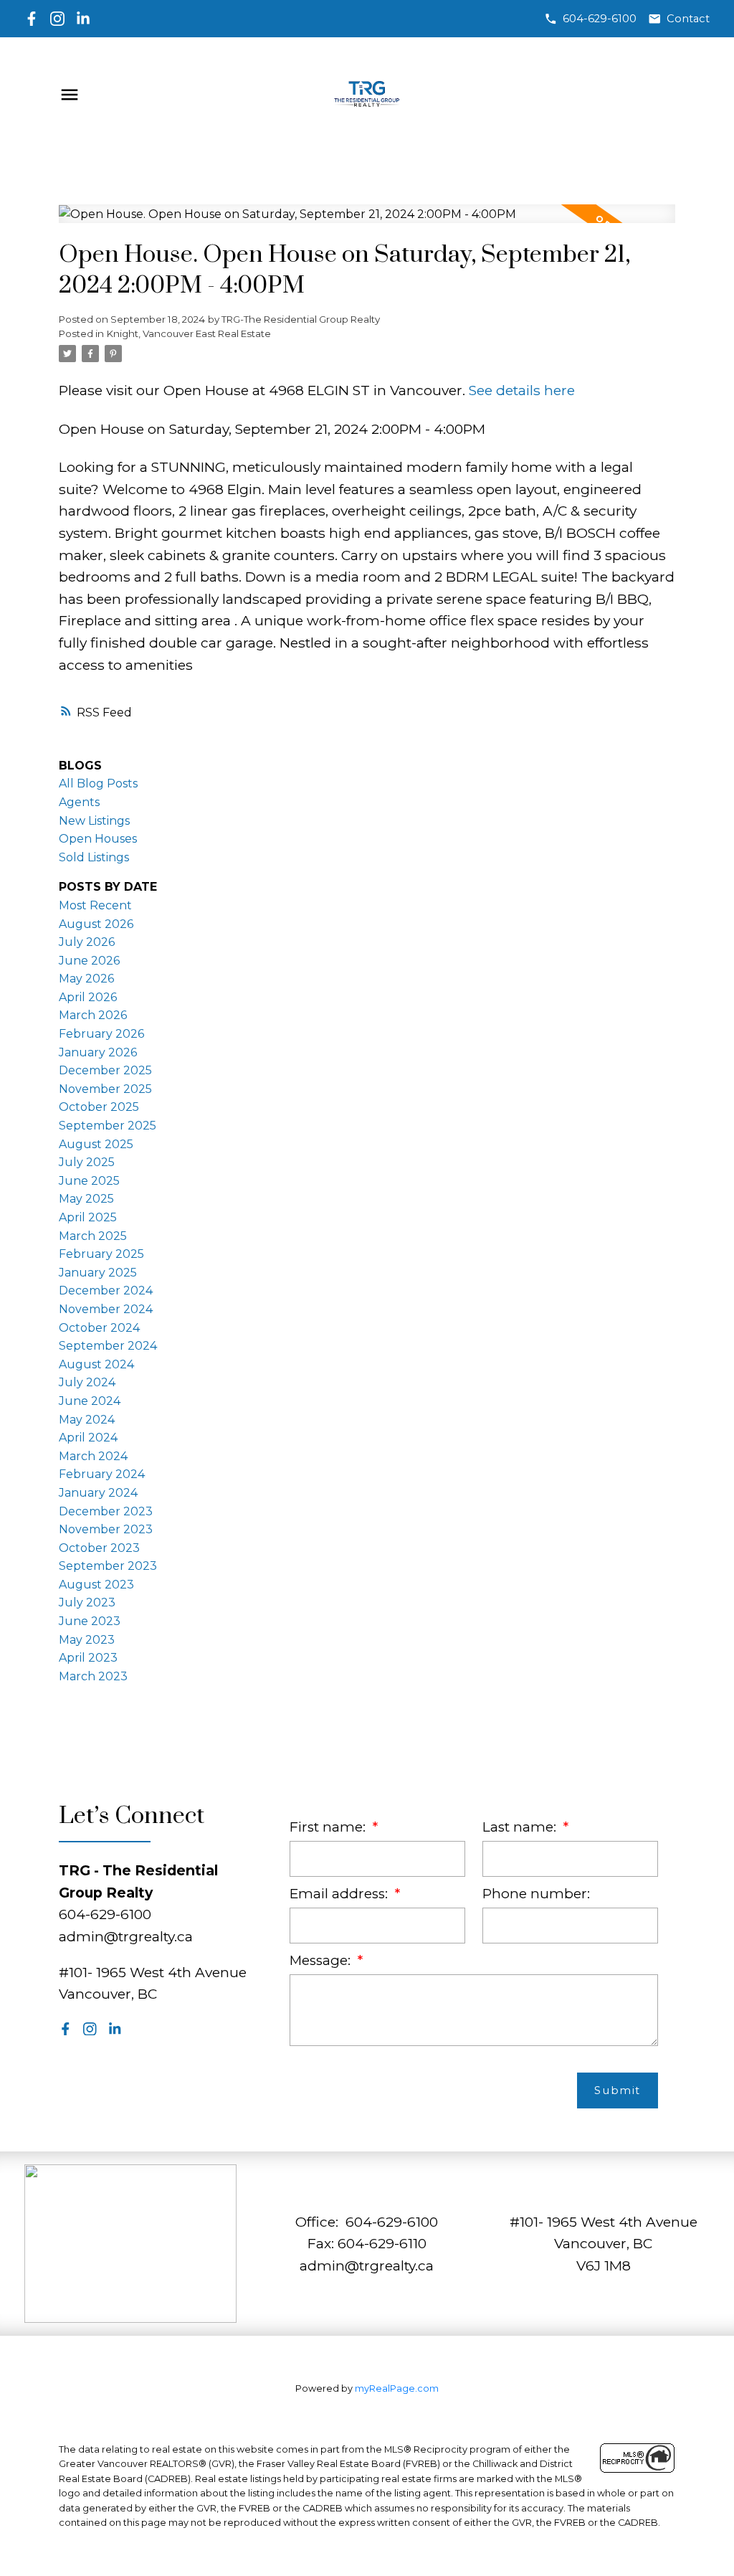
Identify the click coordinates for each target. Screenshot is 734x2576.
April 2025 (88, 1217)
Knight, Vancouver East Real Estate (189, 333)
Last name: (521, 1827)
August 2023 (96, 1585)
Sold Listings (94, 857)
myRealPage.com (397, 2388)
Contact (688, 19)
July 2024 (87, 1382)
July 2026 (87, 942)
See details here (522, 390)
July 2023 (87, 1602)
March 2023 (93, 1676)
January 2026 (98, 1052)
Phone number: (536, 1894)
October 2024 (99, 1328)
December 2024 (106, 1291)
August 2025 (96, 1144)
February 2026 (101, 1034)
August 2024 (96, 1364)
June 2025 (89, 1181)
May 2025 (86, 1199)
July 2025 (87, 1162)
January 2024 (98, 1493)
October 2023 (99, 1548)
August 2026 (96, 924)
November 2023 (106, 1529)
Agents (79, 802)
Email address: (340, 1894)
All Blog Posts (98, 783)
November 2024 (106, 1309)
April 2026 (88, 997)
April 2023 (88, 1658)
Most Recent (95, 905)
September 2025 (108, 1126)
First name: (329, 1827)
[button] (590, 19)
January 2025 (98, 1273)
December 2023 (106, 1511)
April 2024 (88, 1438)
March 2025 (93, 1236)
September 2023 (108, 1566)
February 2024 (102, 1474)
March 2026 (93, 1015)
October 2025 (99, 1107)
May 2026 (86, 979)
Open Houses (98, 839)
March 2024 (93, 1456)
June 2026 (89, 961)
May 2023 (87, 1640)
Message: (322, 1960)
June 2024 (90, 1401)
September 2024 (108, 1346)
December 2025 (105, 1070)
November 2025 (105, 1089)
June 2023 (90, 1621)
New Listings (94, 821)
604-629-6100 (600, 19)
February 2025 (101, 1254)
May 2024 (87, 1420)
